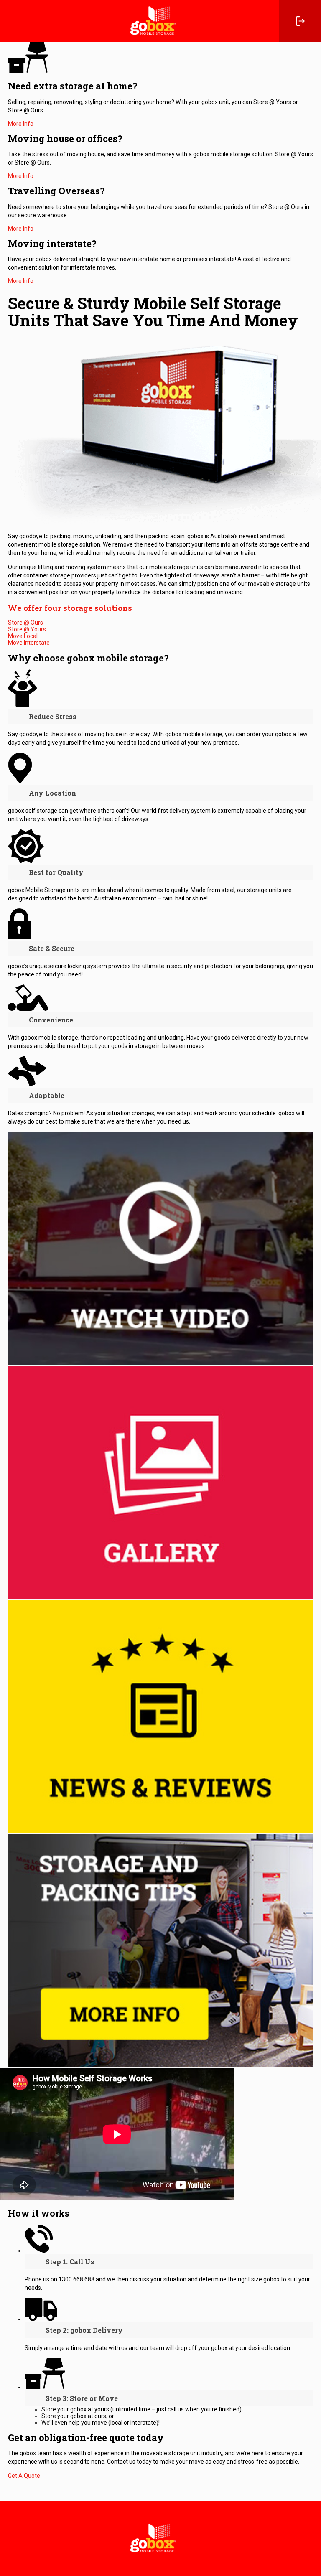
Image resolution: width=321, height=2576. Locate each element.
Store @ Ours (25, 623)
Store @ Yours (27, 629)
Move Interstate (29, 643)
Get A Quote (24, 2476)
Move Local (23, 636)
